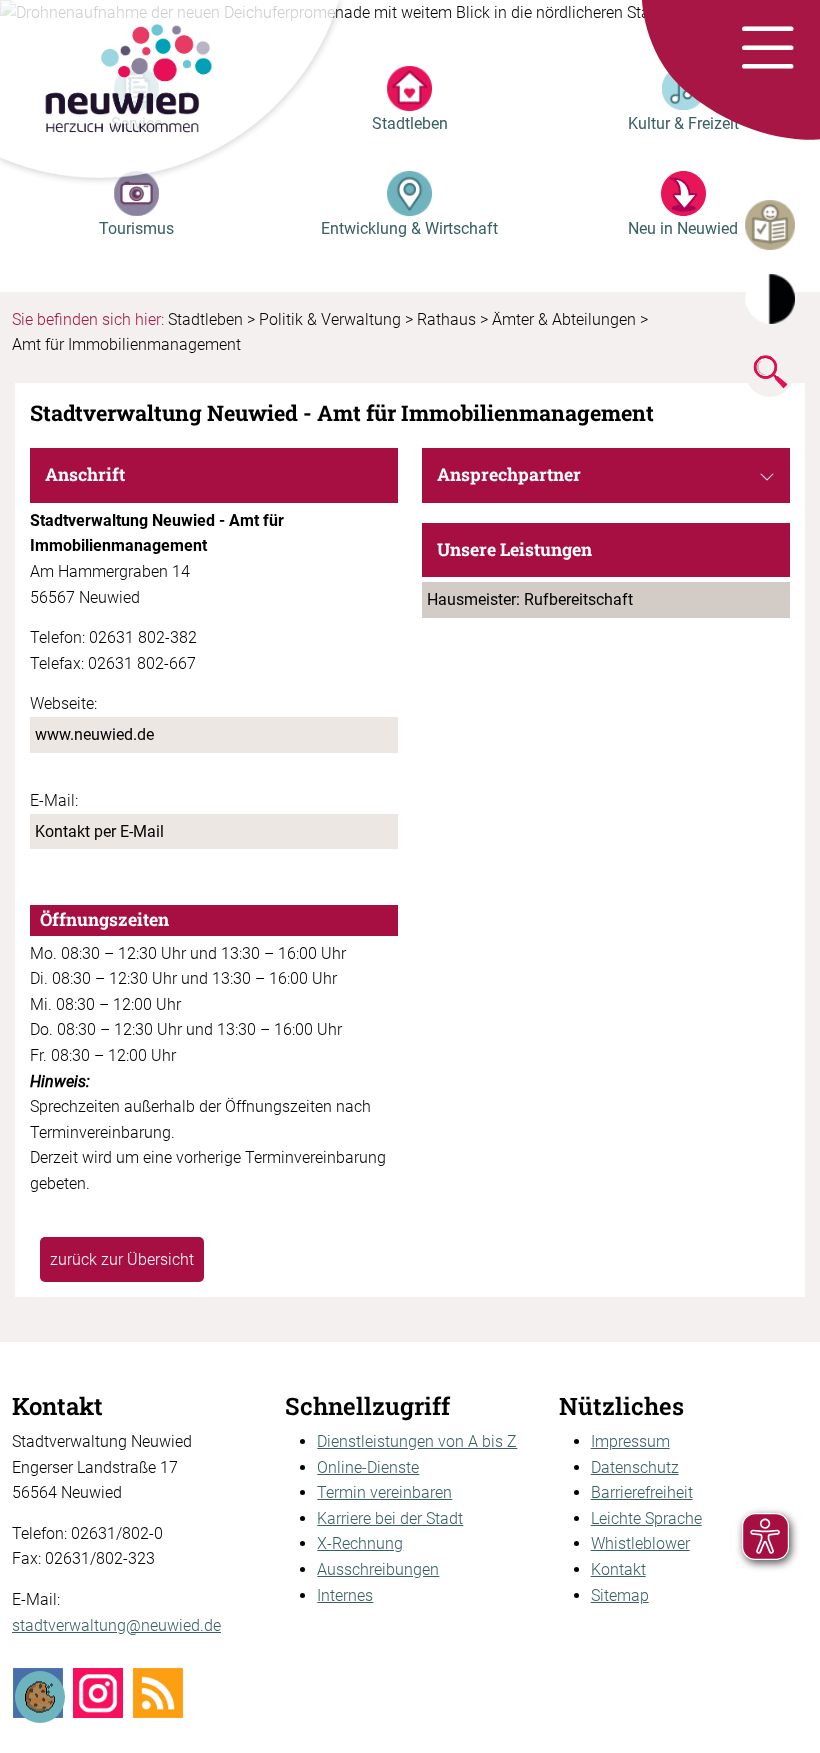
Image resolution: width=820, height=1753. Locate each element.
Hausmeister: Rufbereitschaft (530, 599)
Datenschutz (635, 1467)
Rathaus (446, 319)
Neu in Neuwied (683, 228)
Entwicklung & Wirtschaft (409, 228)
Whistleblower (640, 1543)
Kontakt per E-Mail (99, 831)
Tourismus (136, 228)
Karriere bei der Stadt (390, 1518)
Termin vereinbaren (384, 1492)
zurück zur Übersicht (122, 1259)
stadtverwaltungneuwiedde (116, 1625)
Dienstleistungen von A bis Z (417, 1441)
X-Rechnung (360, 1543)
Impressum (630, 1441)
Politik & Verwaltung (330, 319)
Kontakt (618, 1569)
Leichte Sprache (646, 1518)
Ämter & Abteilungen (564, 319)
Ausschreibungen (378, 1569)
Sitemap (620, 1595)
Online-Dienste (368, 1467)
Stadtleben (410, 123)
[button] (767, 49)
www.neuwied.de (94, 734)
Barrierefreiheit (642, 1492)
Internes (345, 1595)
